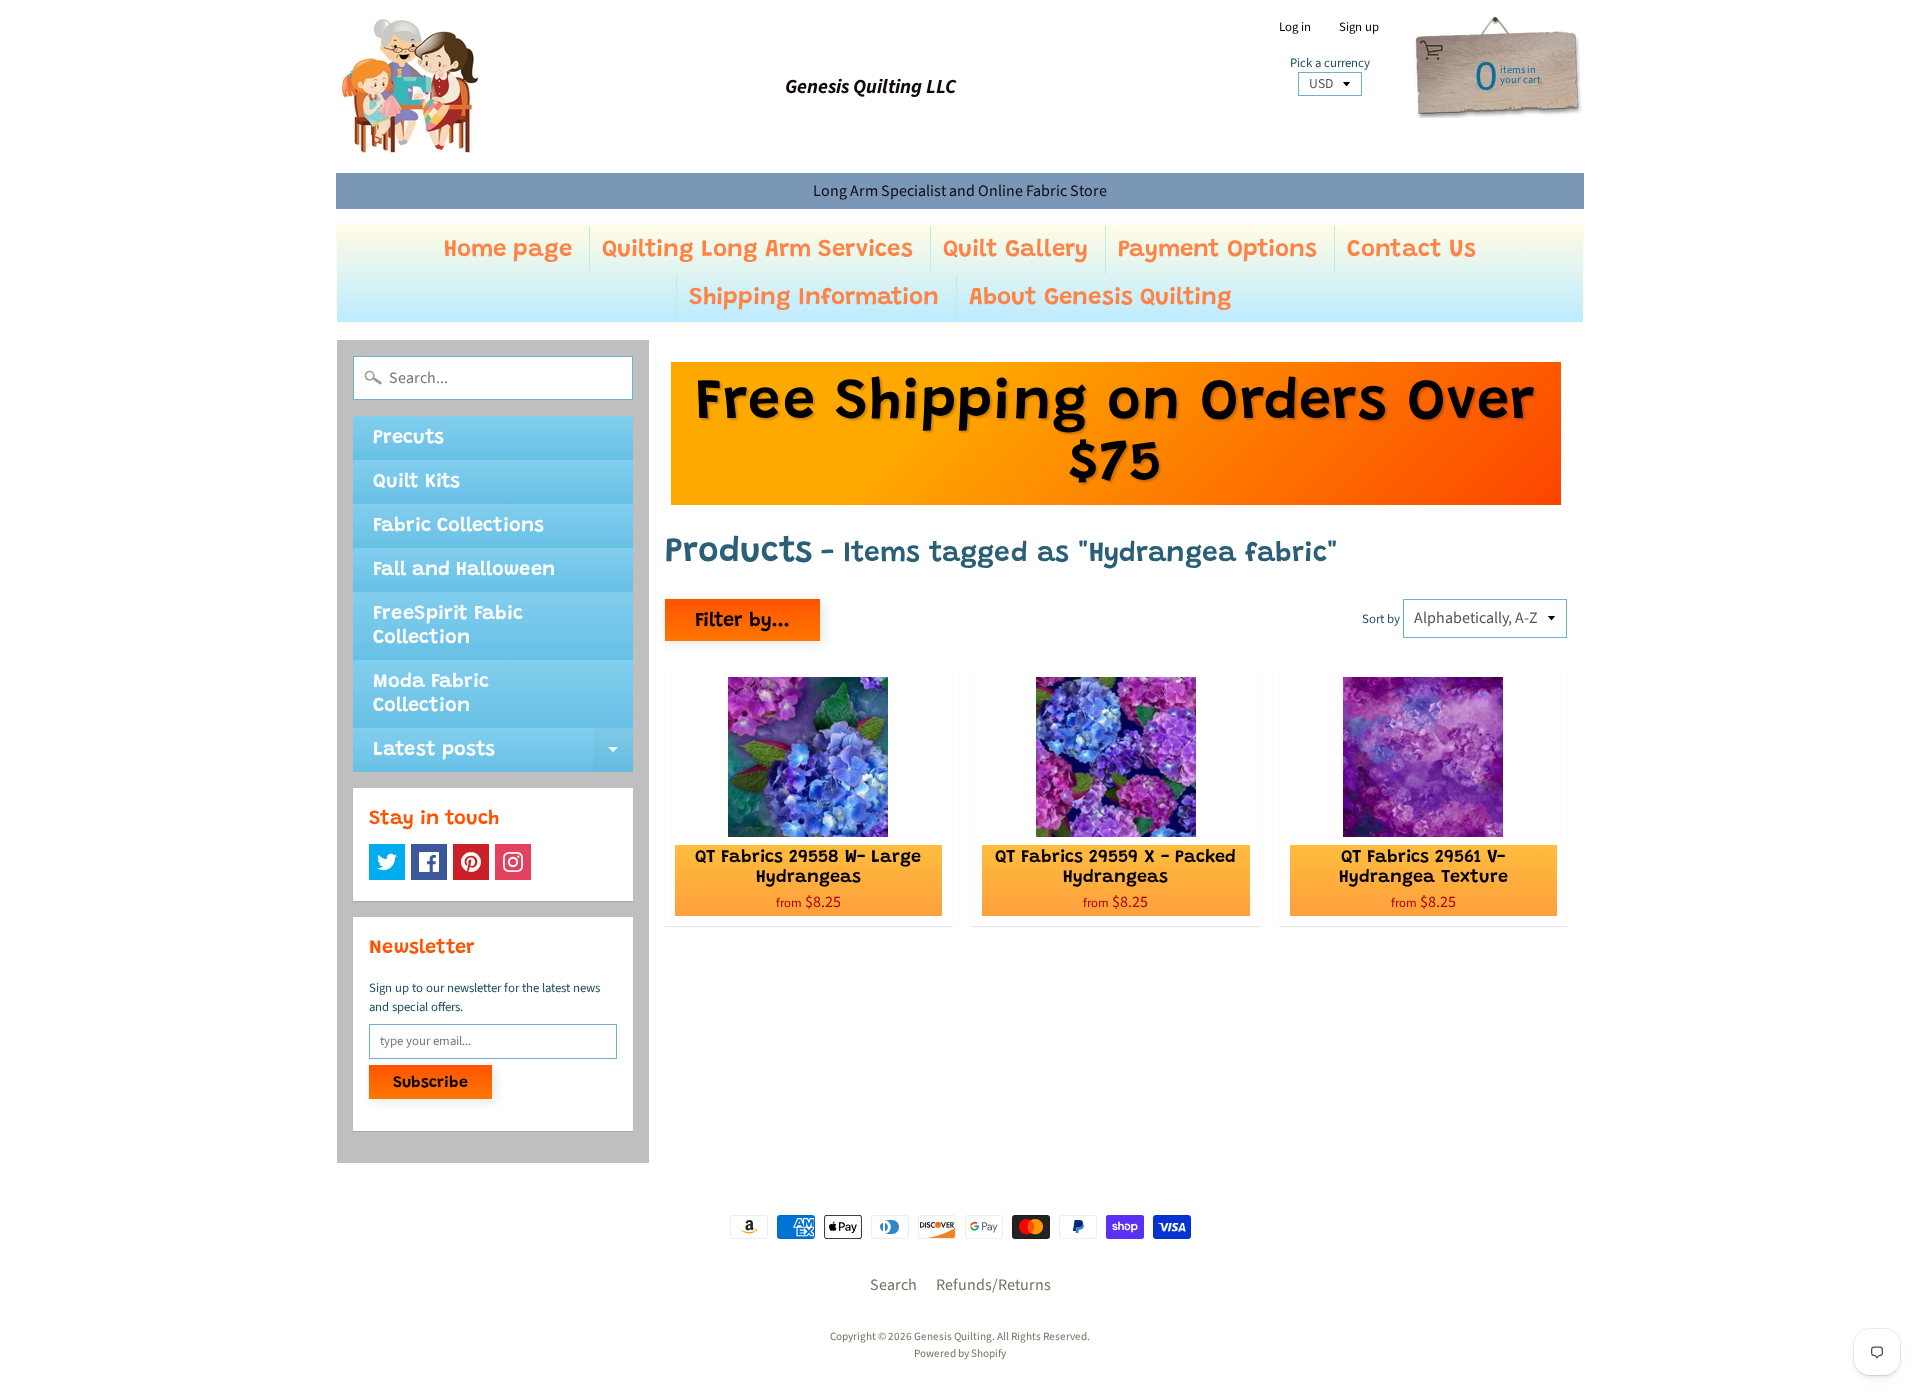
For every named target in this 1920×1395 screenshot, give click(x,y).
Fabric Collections (458, 526)
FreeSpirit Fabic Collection (448, 626)
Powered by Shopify (960, 1353)
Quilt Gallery (1015, 250)
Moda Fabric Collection (431, 694)
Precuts (408, 438)
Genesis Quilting (953, 1336)
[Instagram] (513, 862)
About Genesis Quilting (1100, 298)
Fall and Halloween (464, 570)
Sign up (1359, 27)
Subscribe (430, 1083)
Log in (1295, 27)
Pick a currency (1330, 63)
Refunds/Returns (993, 1285)
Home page (508, 250)
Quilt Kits (416, 482)
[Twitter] (387, 862)
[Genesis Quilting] (411, 86)
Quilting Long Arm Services (757, 250)
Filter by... (742, 621)
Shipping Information (814, 298)
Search (893, 1285)
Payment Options (1217, 250)
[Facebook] (429, 862)
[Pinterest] (471, 862)
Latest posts (503, 756)
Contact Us (1411, 250)
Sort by (1381, 619)
